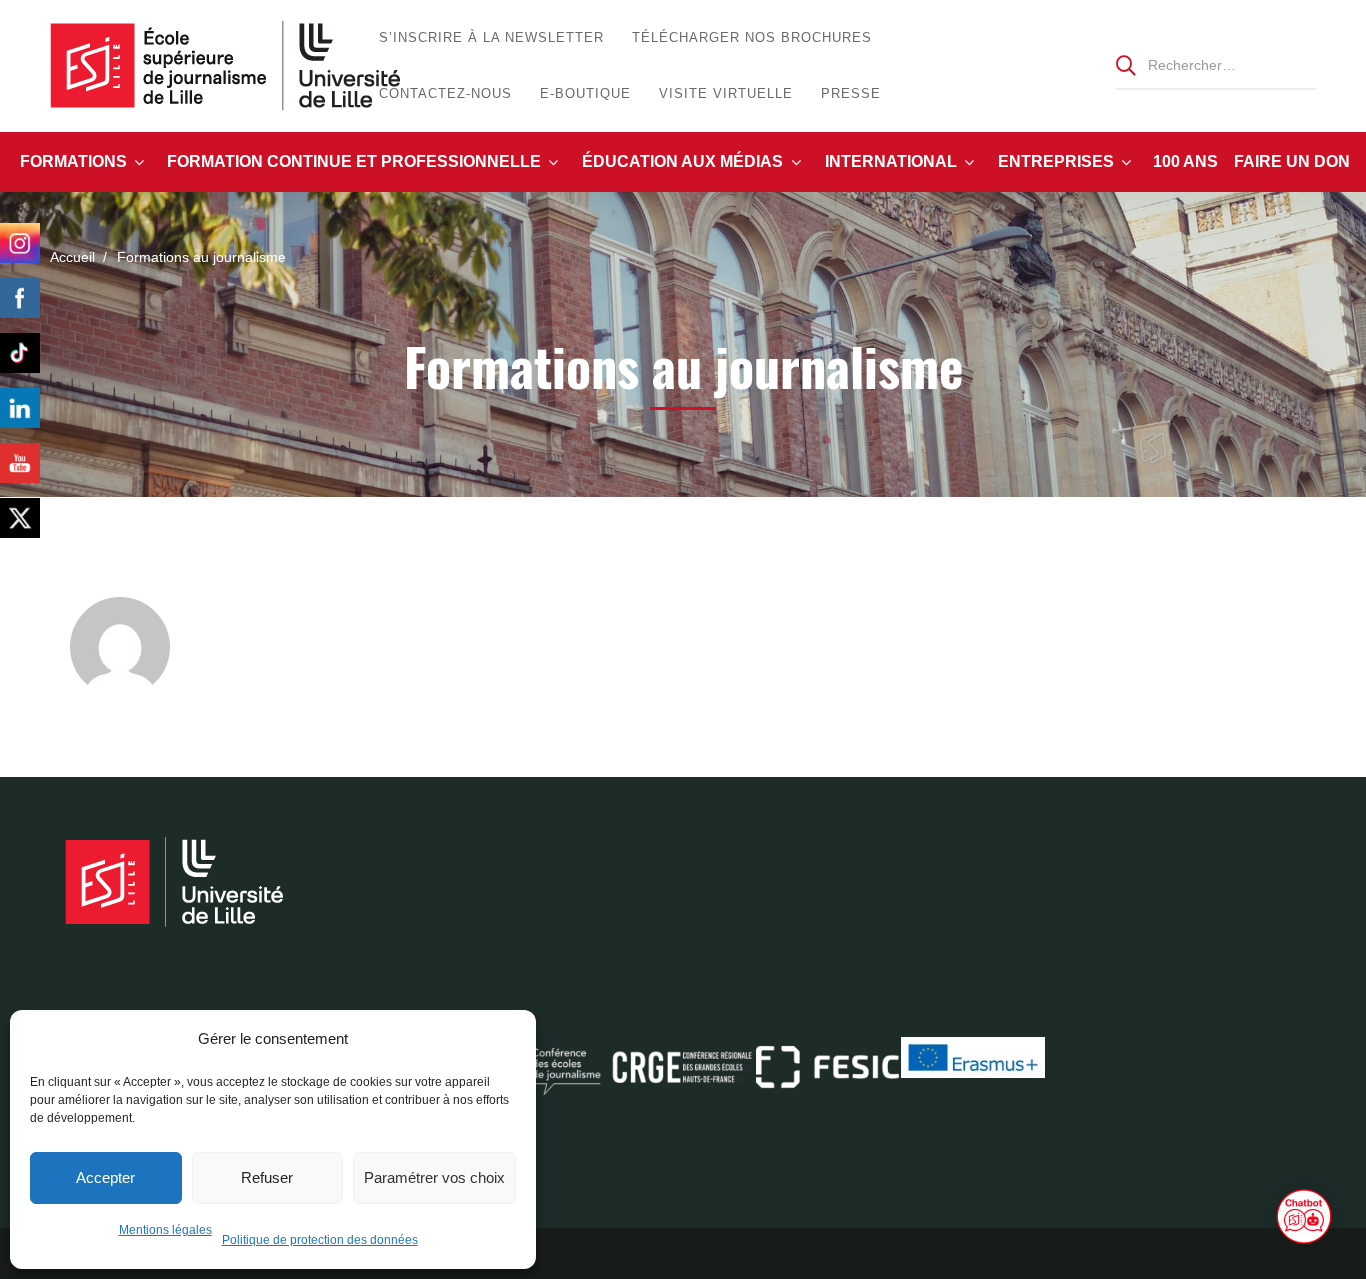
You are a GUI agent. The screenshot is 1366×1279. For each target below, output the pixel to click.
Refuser (267, 1177)
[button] (1304, 1217)
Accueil (72, 257)
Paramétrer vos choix (434, 1177)
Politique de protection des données (320, 1240)
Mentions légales (165, 1230)
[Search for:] (1216, 64)
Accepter (105, 1177)
